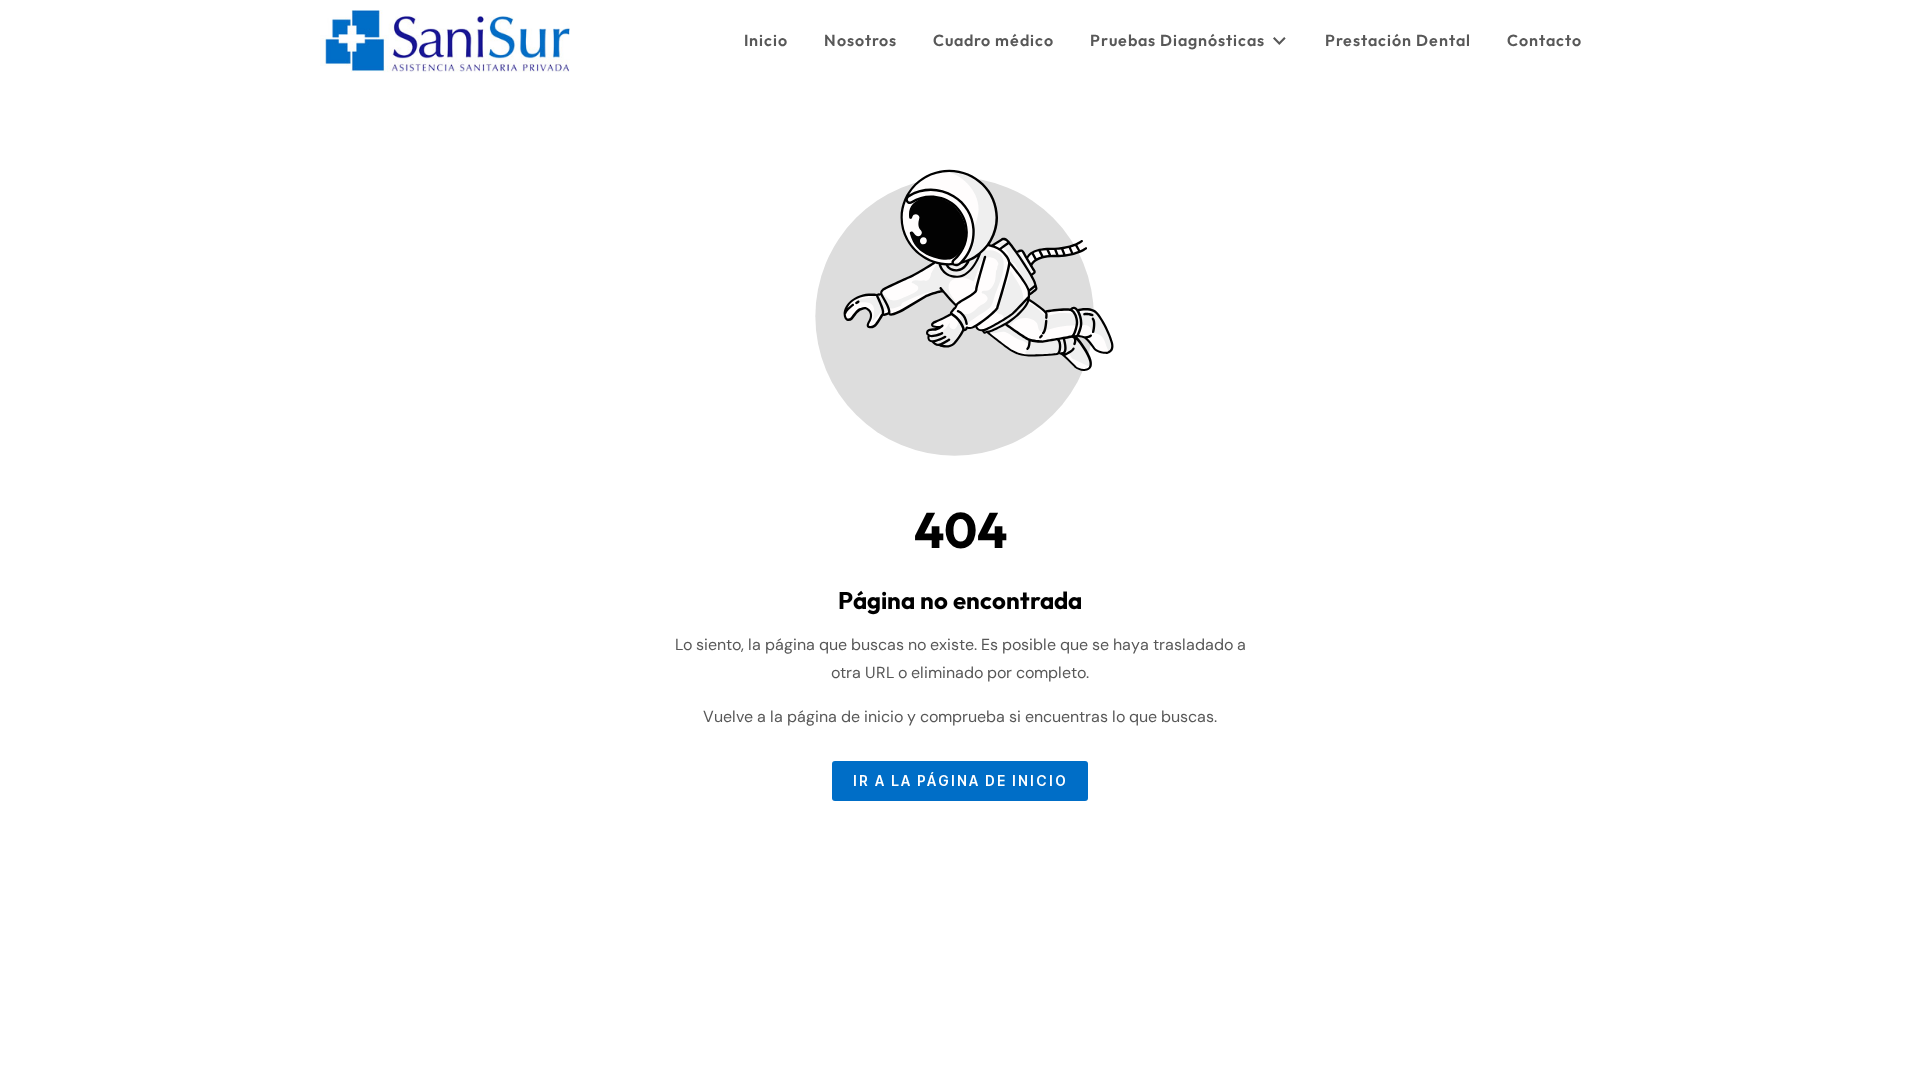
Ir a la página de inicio (960, 780)
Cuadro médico (993, 40)
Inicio (766, 40)
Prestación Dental (1398, 40)
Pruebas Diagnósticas (1177, 40)
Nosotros (860, 40)
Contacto (1544, 40)
